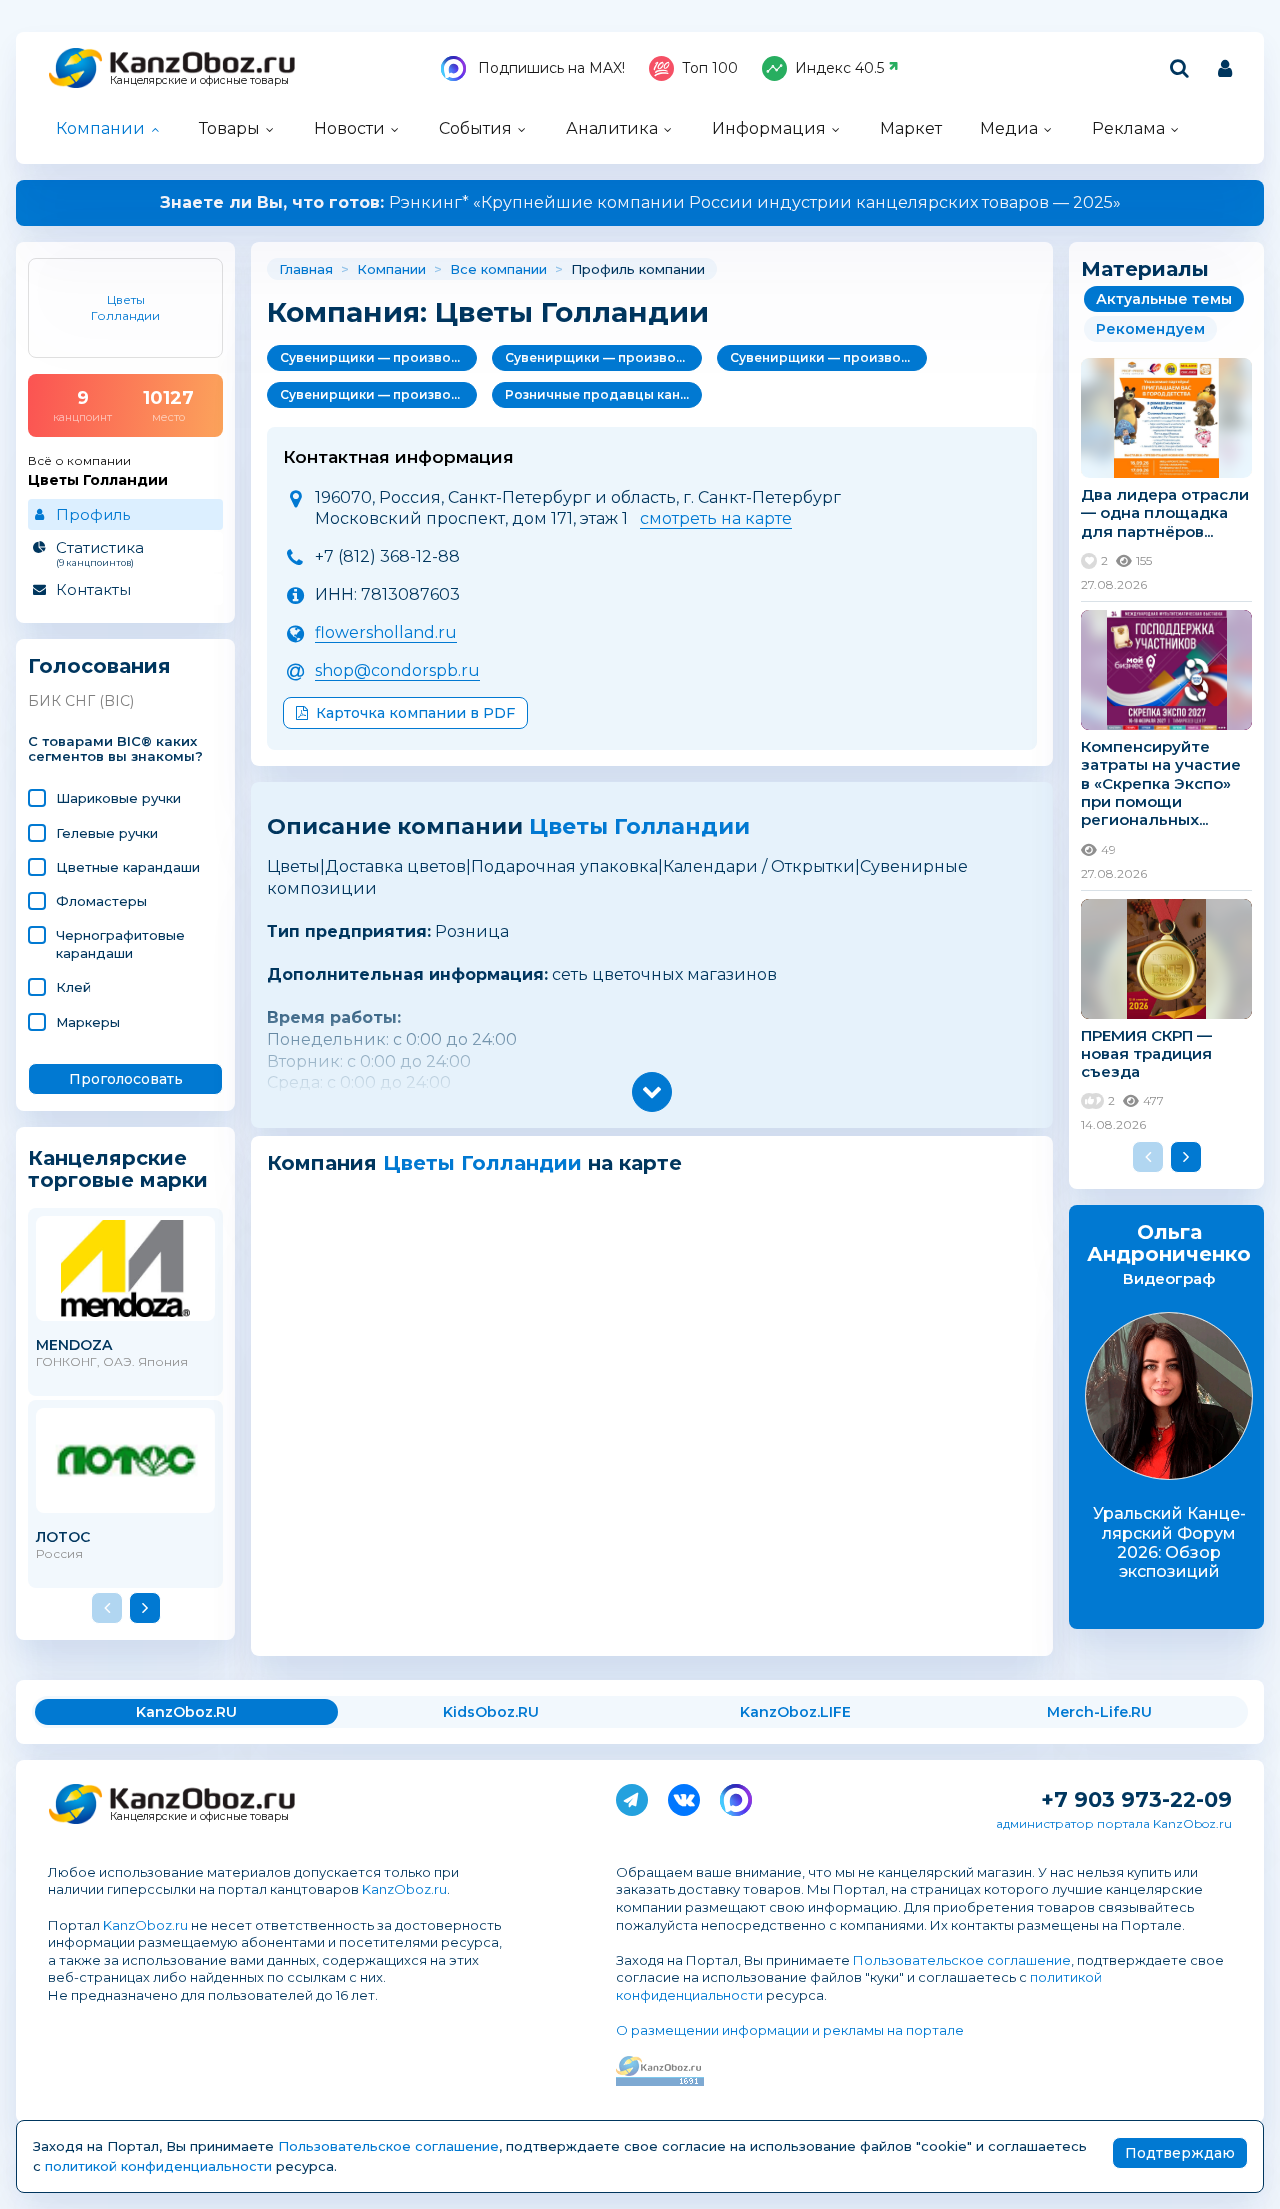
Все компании (498, 269)
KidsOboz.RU (491, 1712)
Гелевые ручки (107, 833)
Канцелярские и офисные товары (199, 80)
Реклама (1128, 128)
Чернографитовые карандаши (120, 944)
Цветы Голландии (639, 826)
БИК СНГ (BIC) (81, 701)
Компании (100, 128)
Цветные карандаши (128, 867)
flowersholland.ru (386, 632)
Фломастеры (101, 901)
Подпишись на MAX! (549, 68)
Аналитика (612, 128)
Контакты (93, 589)
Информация (769, 128)
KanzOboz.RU (186, 1712)
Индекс (839, 68)
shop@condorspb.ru (397, 670)
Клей (73, 987)
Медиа (1009, 128)
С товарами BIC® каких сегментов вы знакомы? (115, 749)
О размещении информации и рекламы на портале (790, 2030)
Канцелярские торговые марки (118, 1168)
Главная (306, 269)
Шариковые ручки (118, 798)
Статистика (100, 553)
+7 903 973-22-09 (1136, 1799)
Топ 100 (710, 68)
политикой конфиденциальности (158, 2166)
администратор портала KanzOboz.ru (1114, 1823)
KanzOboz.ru (404, 1889)
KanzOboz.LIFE (795, 1712)
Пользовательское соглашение (962, 1960)
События (475, 128)
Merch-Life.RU (1099, 1712)
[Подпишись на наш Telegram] (632, 1796)
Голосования (99, 666)
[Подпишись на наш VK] (684, 1796)
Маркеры (88, 1022)
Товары (229, 128)
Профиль (93, 514)
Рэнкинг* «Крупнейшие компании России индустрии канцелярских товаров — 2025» (640, 202)
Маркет (911, 128)
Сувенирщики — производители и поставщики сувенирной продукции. (378, 357)
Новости (349, 128)
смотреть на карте (716, 518)
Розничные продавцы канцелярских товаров (603, 394)
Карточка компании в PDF (415, 713)
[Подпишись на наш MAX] (736, 1796)
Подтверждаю (1180, 2153)
